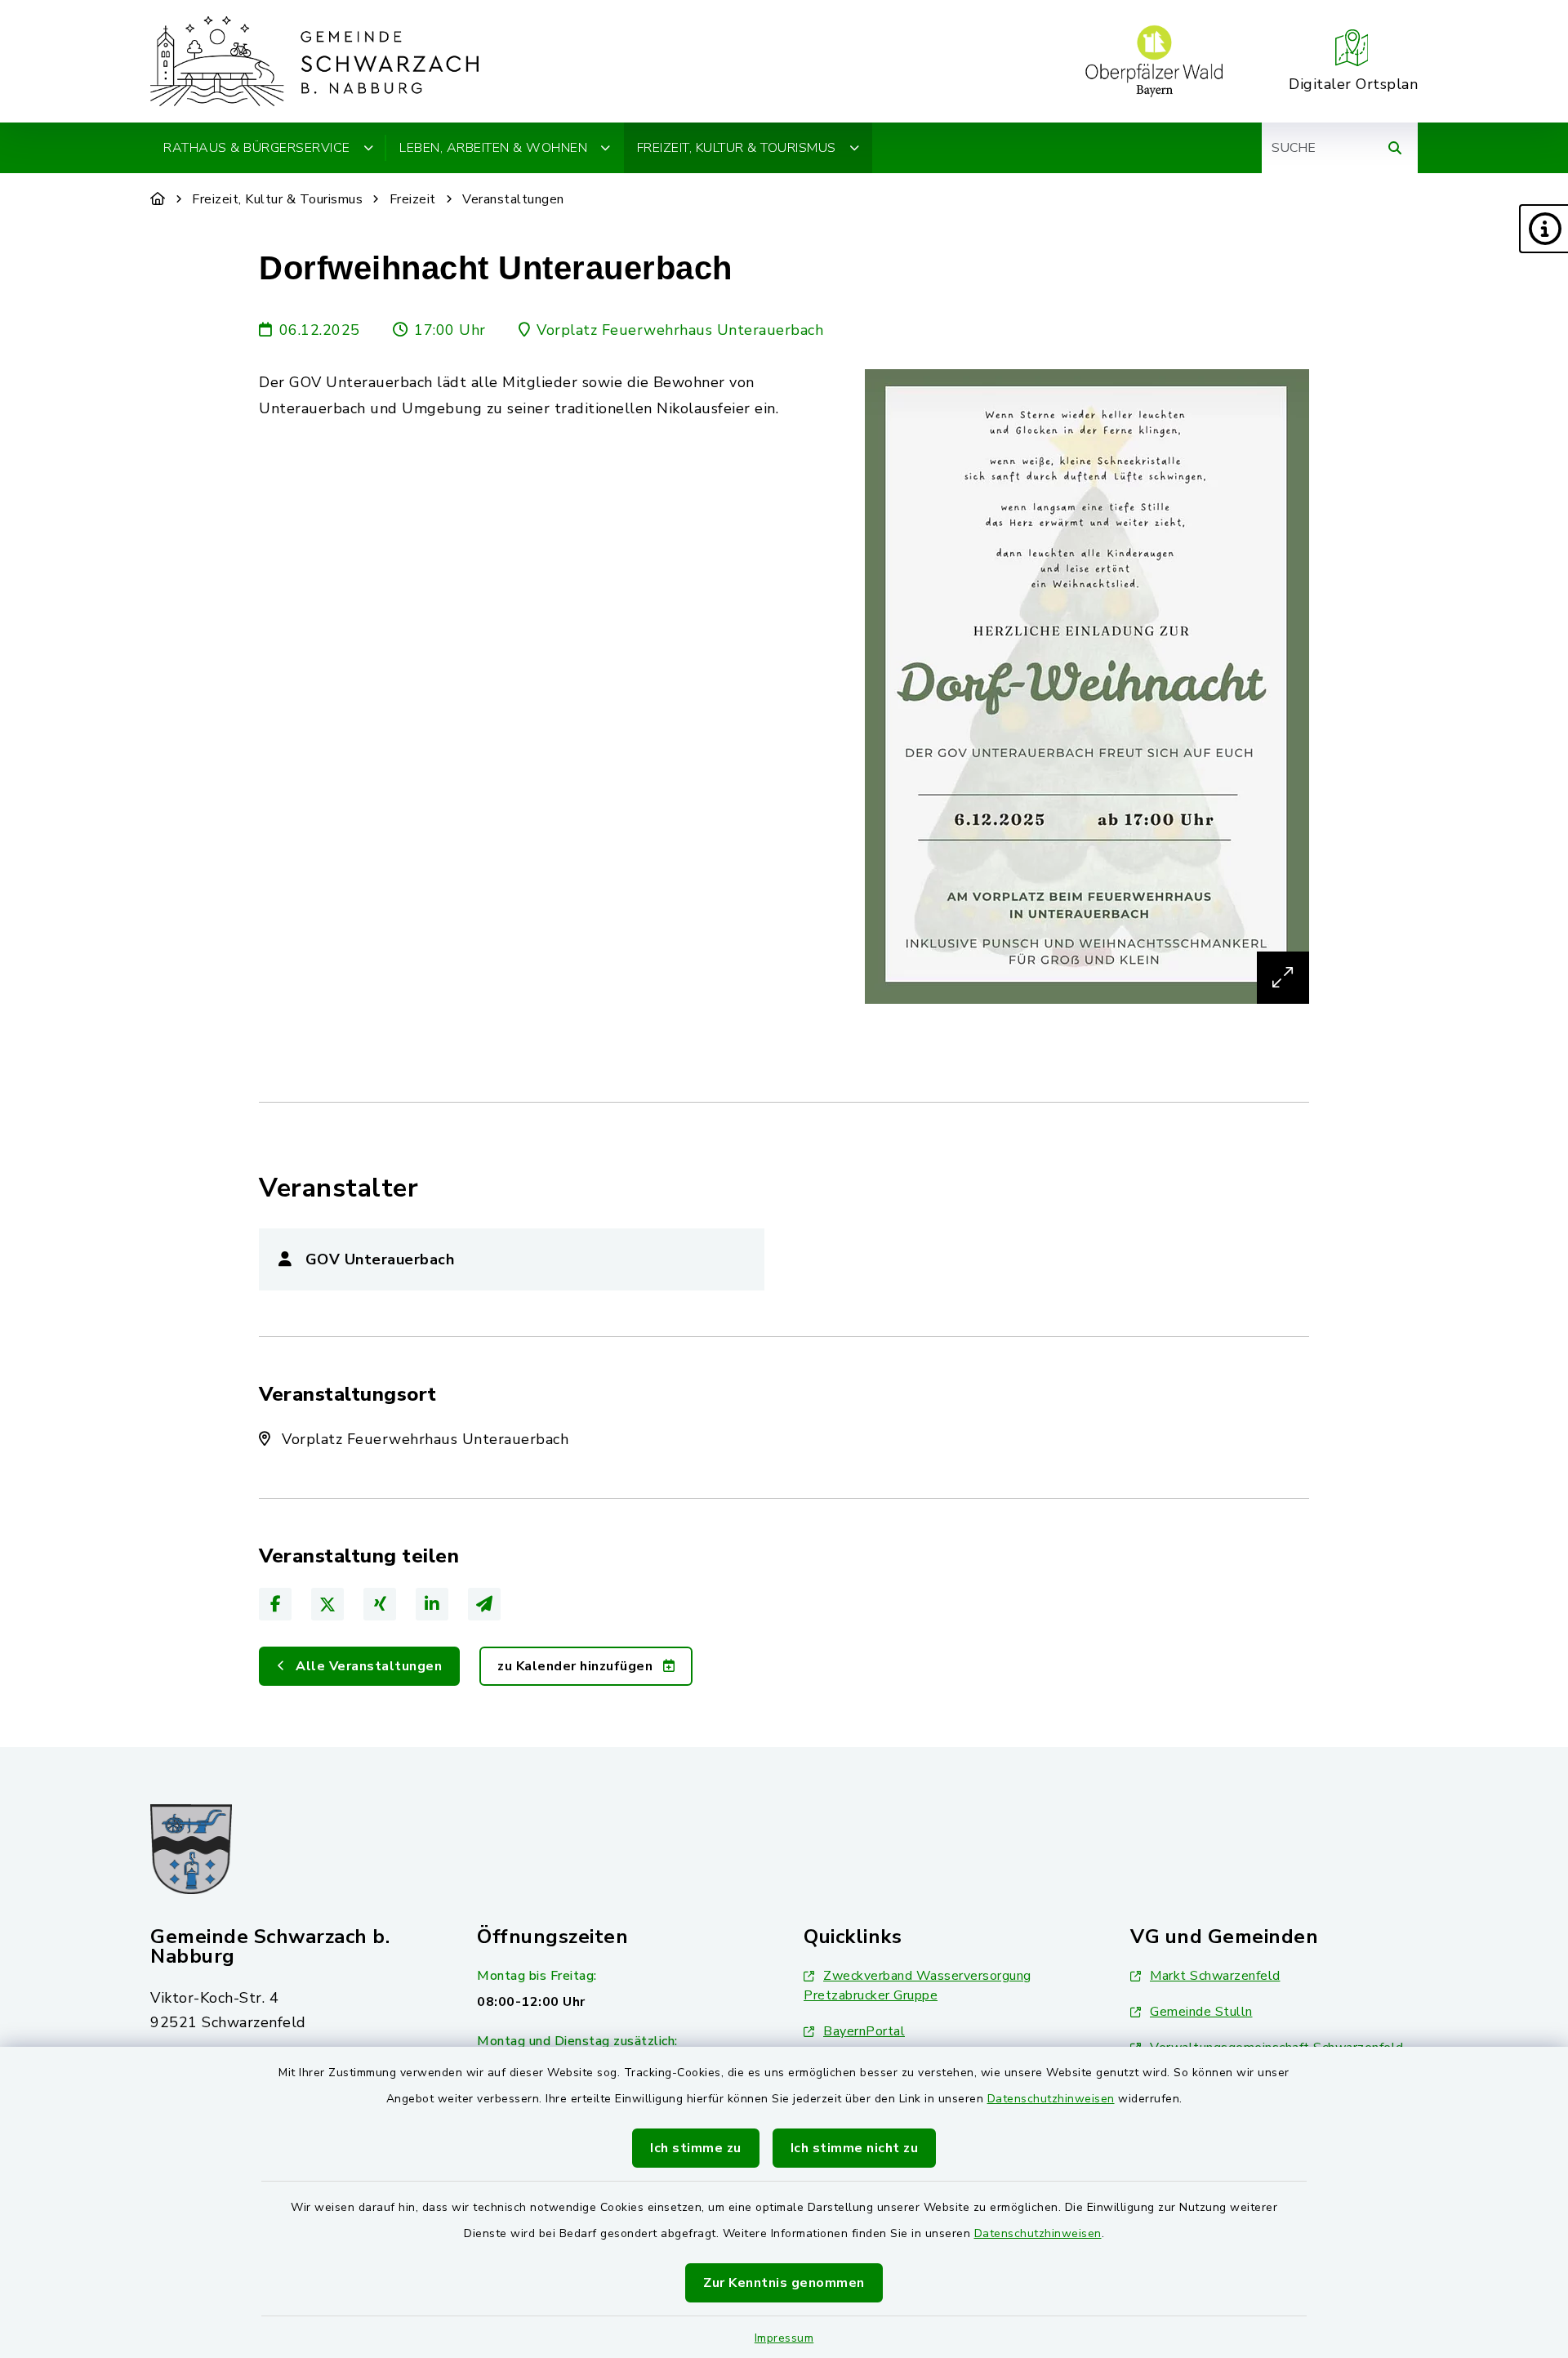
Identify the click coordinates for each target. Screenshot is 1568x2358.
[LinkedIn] (432, 1604)
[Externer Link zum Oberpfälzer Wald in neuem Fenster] (1154, 61)
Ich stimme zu (696, 2148)
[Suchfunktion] (1395, 148)
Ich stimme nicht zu (855, 2148)
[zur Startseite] (314, 61)
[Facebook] (275, 1604)
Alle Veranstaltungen (367, 1666)
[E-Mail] (484, 1604)
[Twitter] (327, 1604)
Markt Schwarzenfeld (1215, 1976)
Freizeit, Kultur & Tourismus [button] (737, 148)
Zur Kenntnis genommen (784, 2283)
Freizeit (413, 199)
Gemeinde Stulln (1201, 2012)
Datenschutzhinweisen (1051, 2099)
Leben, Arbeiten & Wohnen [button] (493, 148)
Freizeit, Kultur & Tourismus (277, 199)
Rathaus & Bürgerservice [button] (257, 148)
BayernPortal (864, 2031)
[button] (1543, 229)
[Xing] (380, 1604)
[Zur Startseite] (158, 199)
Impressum (784, 2338)
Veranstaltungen (513, 199)
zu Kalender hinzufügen (577, 1666)
